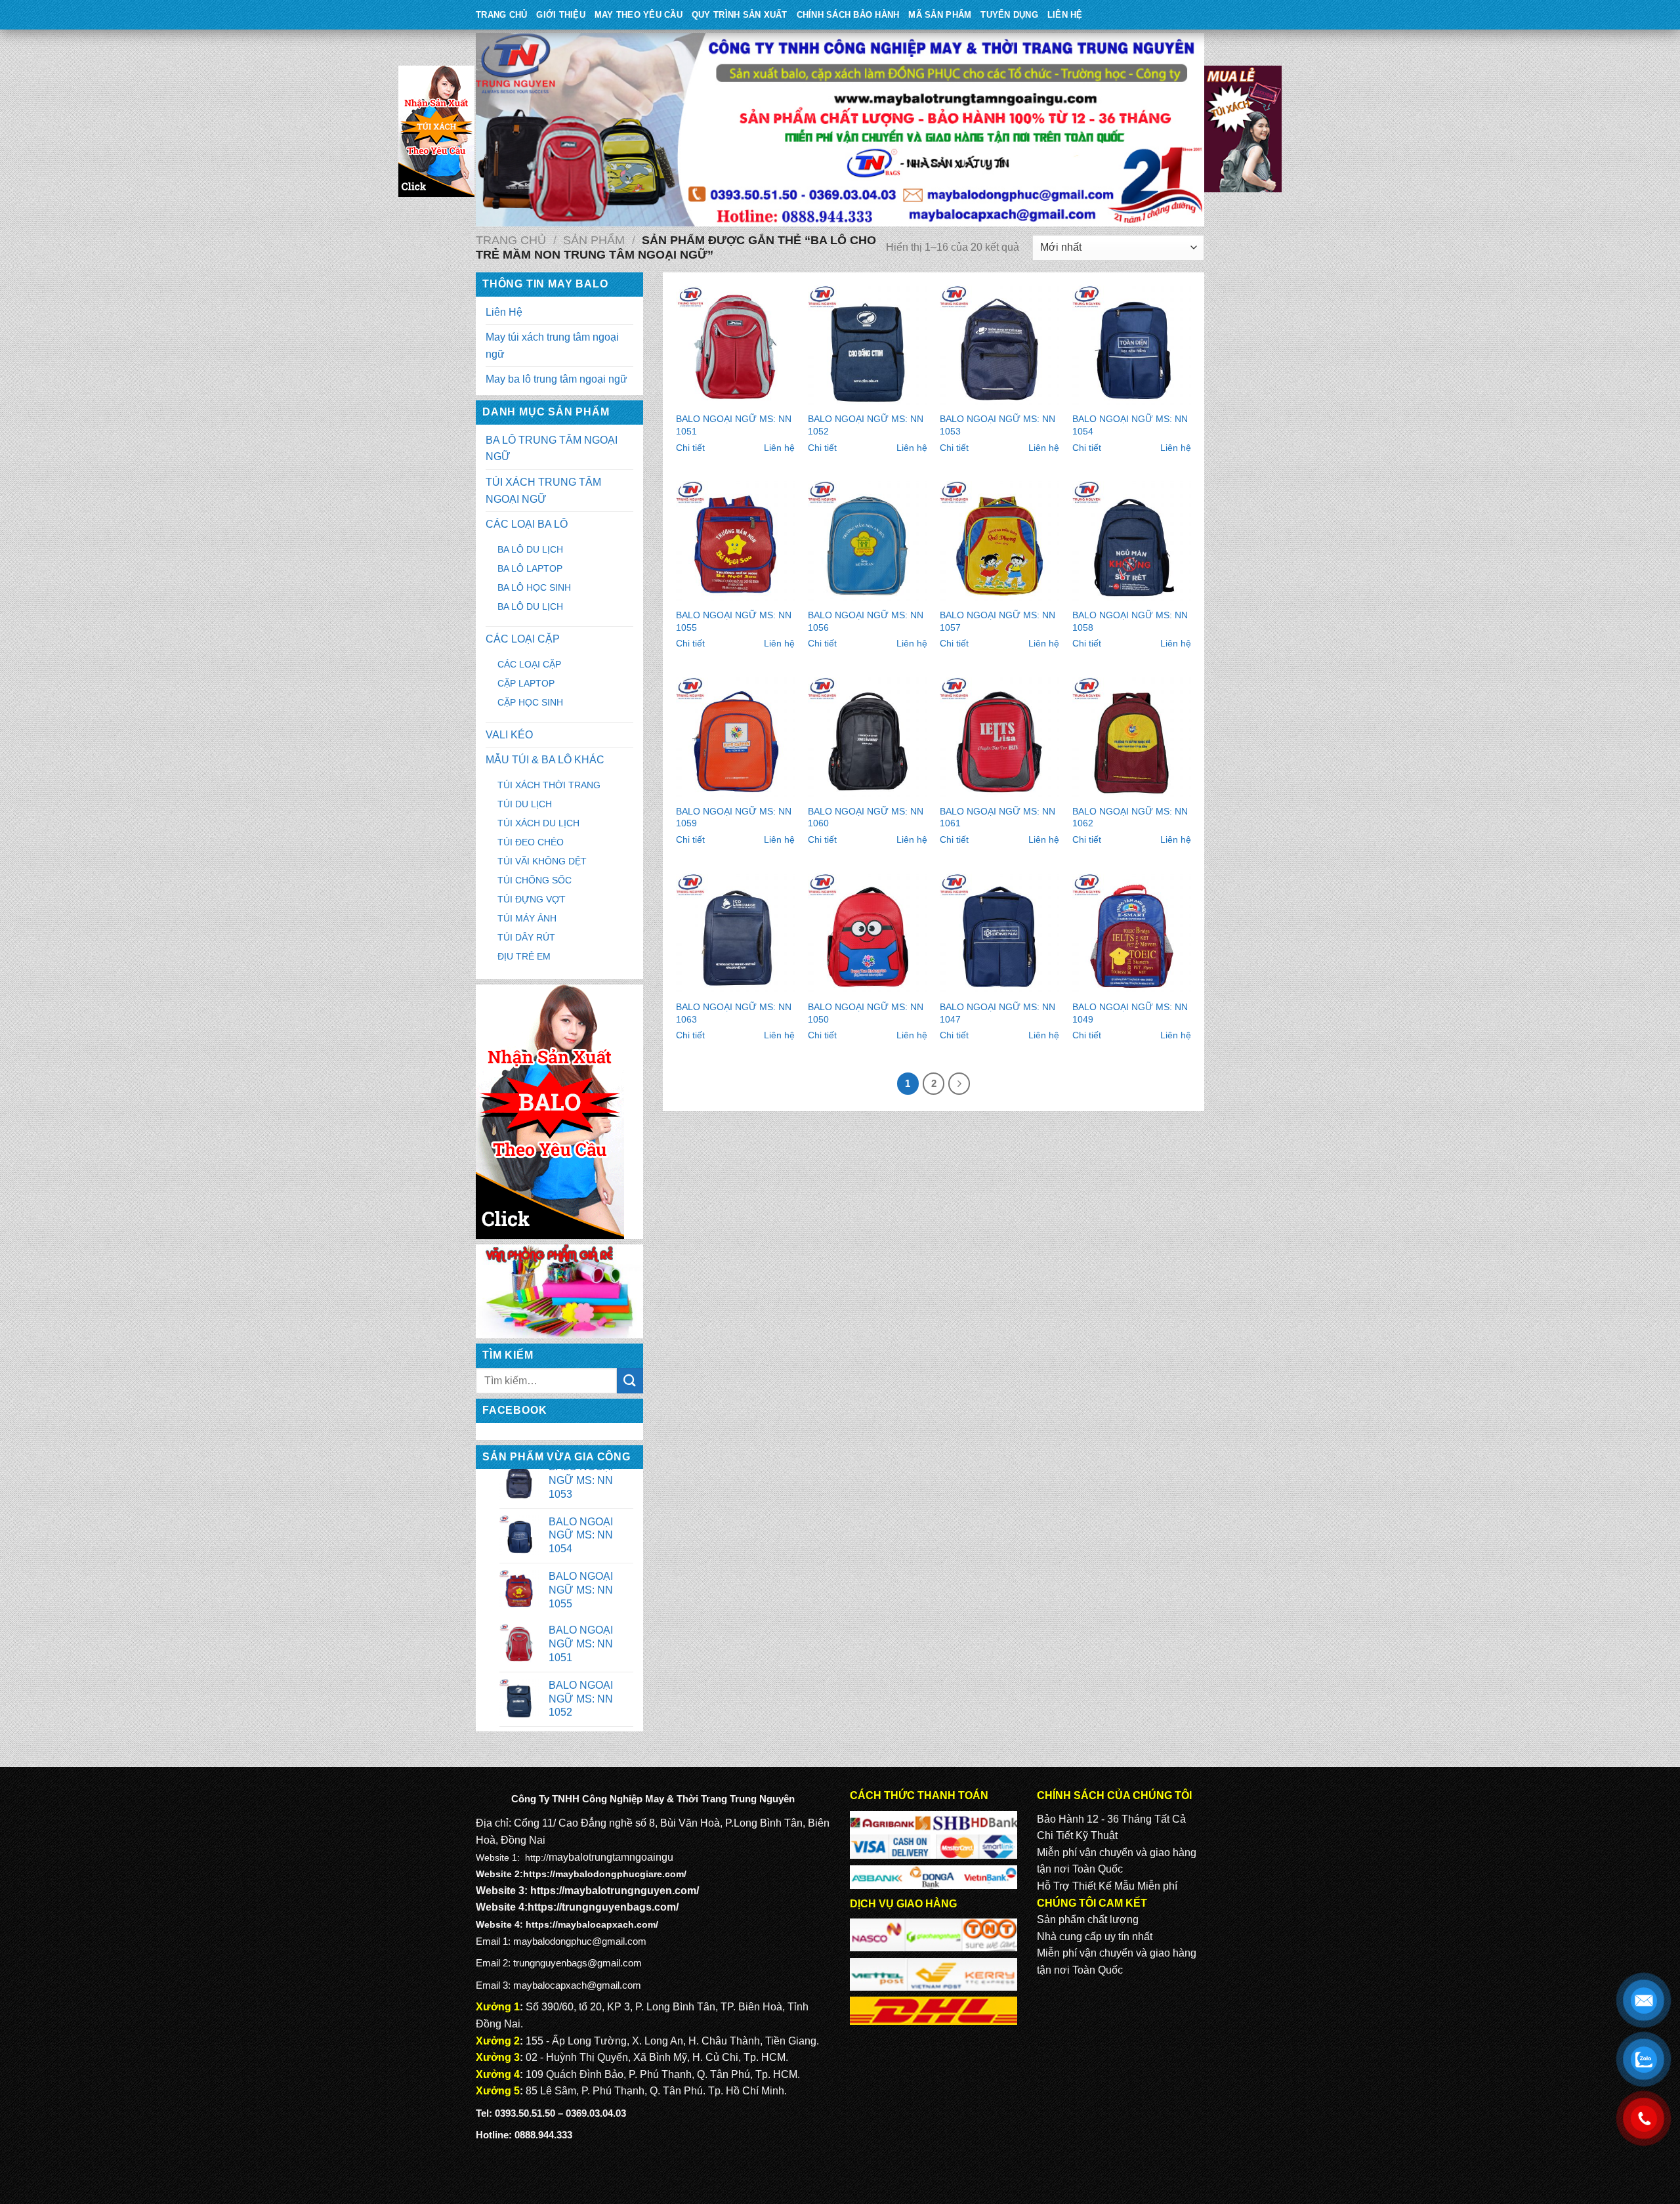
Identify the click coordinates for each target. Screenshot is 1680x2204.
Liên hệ (779, 448)
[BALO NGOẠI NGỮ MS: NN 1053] (999, 345)
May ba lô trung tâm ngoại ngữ (556, 379)
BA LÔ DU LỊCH (530, 549)
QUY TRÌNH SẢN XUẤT (740, 15)
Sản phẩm (594, 240)
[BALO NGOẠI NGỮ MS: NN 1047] (999, 933)
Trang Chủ (501, 15)
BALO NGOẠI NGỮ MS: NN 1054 (1130, 425)
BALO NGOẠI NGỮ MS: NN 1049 (1130, 1013)
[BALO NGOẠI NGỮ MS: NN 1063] (736, 933)
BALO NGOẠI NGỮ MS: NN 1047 (997, 1013)
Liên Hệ (1065, 15)
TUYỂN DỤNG (1009, 15)
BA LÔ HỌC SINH (534, 587)
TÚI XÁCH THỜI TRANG (549, 785)
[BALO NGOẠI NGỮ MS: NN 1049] (1132, 933)
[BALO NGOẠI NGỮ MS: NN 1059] (736, 737)
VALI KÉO (509, 735)
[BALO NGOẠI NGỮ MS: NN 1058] (1132, 541)
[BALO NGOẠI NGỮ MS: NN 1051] (736, 345)
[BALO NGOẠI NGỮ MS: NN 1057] (999, 541)
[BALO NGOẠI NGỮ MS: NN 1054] (1132, 345)
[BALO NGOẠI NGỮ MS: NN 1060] (868, 737)
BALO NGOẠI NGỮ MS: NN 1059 (734, 817)
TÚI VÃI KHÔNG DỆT (542, 861)
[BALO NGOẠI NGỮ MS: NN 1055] (736, 541)
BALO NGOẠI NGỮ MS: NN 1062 (1130, 817)
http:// (537, 1857)
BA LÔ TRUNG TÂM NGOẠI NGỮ (552, 449)
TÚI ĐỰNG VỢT (532, 899)
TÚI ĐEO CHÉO (531, 842)
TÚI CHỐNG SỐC (535, 880)
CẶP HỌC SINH (530, 702)
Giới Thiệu (561, 15)
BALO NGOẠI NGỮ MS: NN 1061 (997, 817)
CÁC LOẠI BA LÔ (527, 524)
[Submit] (630, 1381)
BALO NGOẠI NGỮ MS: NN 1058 (1130, 621)
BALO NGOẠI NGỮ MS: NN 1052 (866, 425)
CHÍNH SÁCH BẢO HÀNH (848, 15)
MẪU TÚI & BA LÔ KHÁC (545, 760)
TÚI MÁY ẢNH (527, 918)
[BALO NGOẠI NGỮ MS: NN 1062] (1132, 737)
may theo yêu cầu (639, 15)
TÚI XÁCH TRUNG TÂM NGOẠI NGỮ (543, 491)
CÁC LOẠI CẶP (523, 639)
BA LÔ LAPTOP (530, 568)
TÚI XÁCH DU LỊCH (538, 823)
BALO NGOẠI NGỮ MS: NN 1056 (866, 621)
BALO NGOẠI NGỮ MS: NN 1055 (734, 621)
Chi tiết (690, 448)
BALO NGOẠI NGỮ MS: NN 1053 (997, 425)
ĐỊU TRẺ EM (524, 956)
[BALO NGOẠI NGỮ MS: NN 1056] (868, 541)
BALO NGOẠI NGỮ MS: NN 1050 (866, 1013)
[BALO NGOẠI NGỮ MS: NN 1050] (868, 933)
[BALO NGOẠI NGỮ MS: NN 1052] (868, 345)
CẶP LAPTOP (526, 683)
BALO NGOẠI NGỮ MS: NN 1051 (734, 425)
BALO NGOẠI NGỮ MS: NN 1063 (734, 1013)
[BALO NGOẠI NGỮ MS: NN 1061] (999, 737)
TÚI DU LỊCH (525, 804)
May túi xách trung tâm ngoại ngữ (552, 346)
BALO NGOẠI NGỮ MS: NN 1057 (997, 621)
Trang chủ (511, 240)
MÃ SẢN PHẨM (940, 15)
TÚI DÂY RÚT (526, 937)
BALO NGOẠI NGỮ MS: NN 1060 (866, 817)
